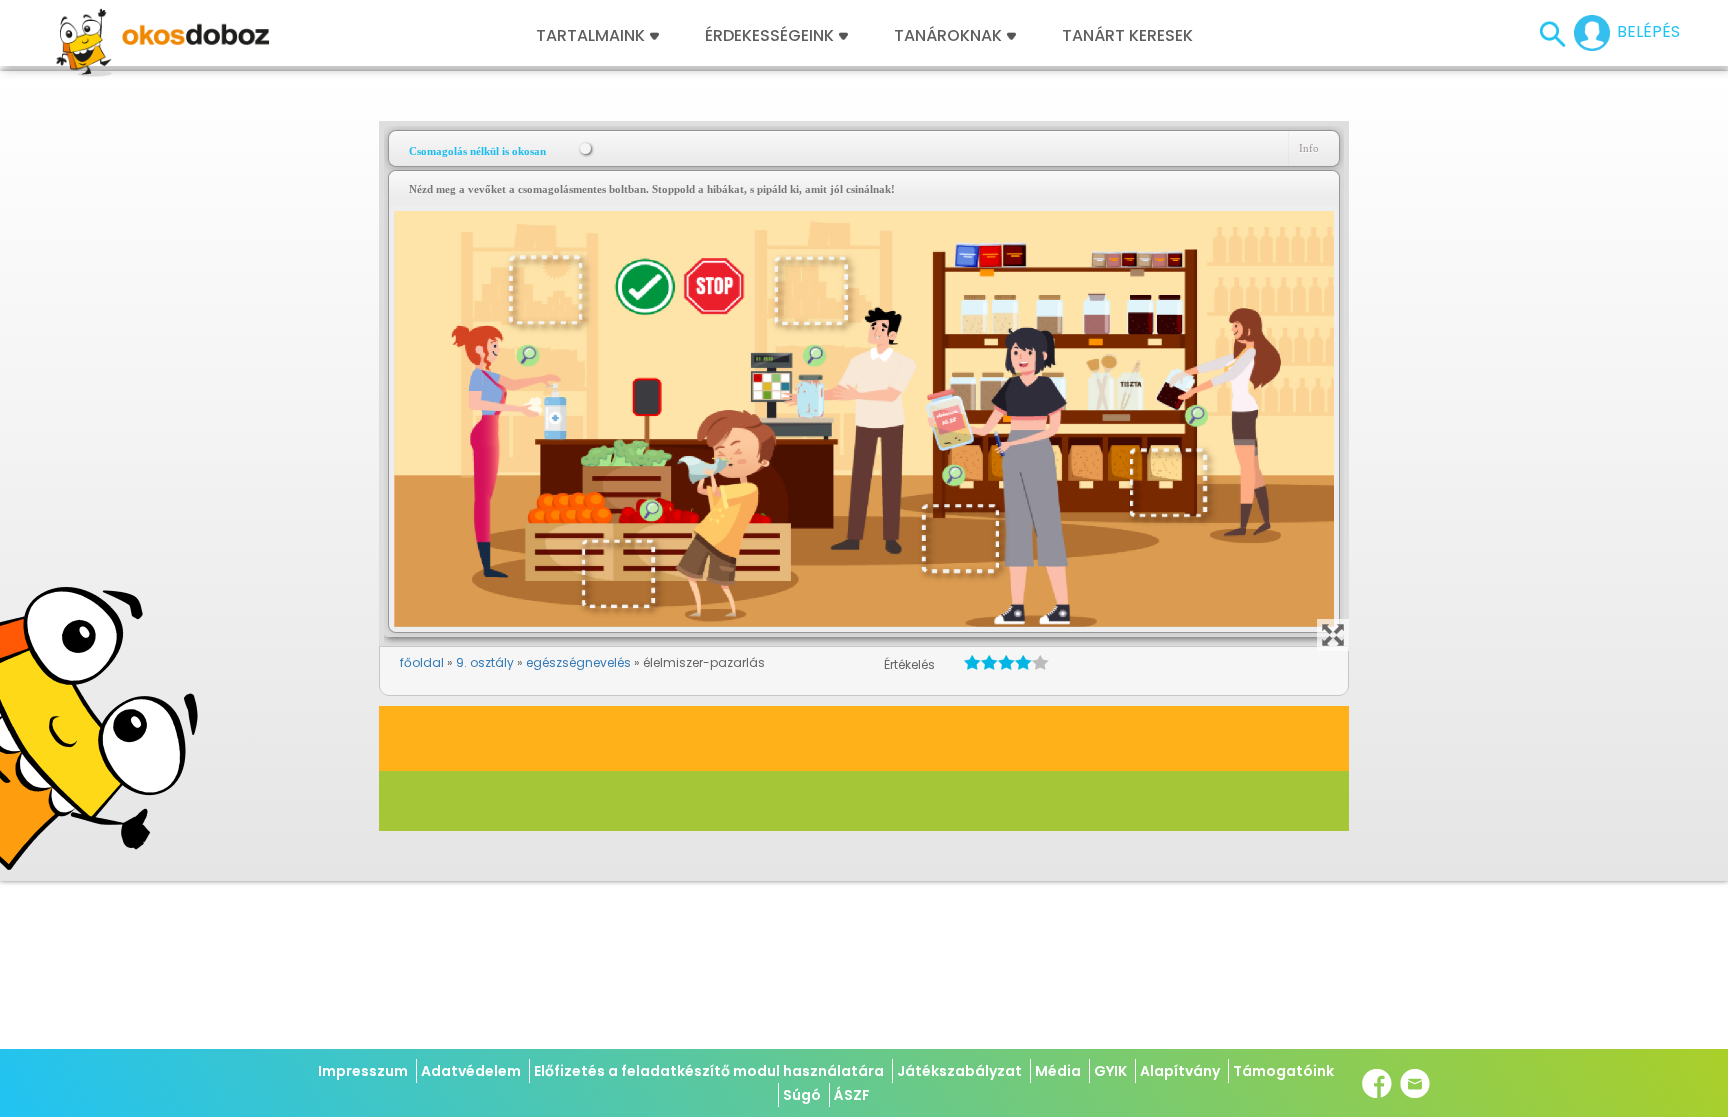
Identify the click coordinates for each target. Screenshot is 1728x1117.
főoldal (422, 662)
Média (1058, 1071)
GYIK (1110, 1071)
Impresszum (363, 1071)
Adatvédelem (471, 1071)
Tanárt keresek (1127, 36)
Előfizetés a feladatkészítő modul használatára (709, 1071)
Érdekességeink (771, 36)
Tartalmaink (590, 36)
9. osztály (485, 662)
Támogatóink (1283, 1071)
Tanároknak (948, 36)
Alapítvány (1180, 1071)
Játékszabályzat (959, 1071)
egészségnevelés (578, 662)
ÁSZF (852, 1095)
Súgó (802, 1095)
